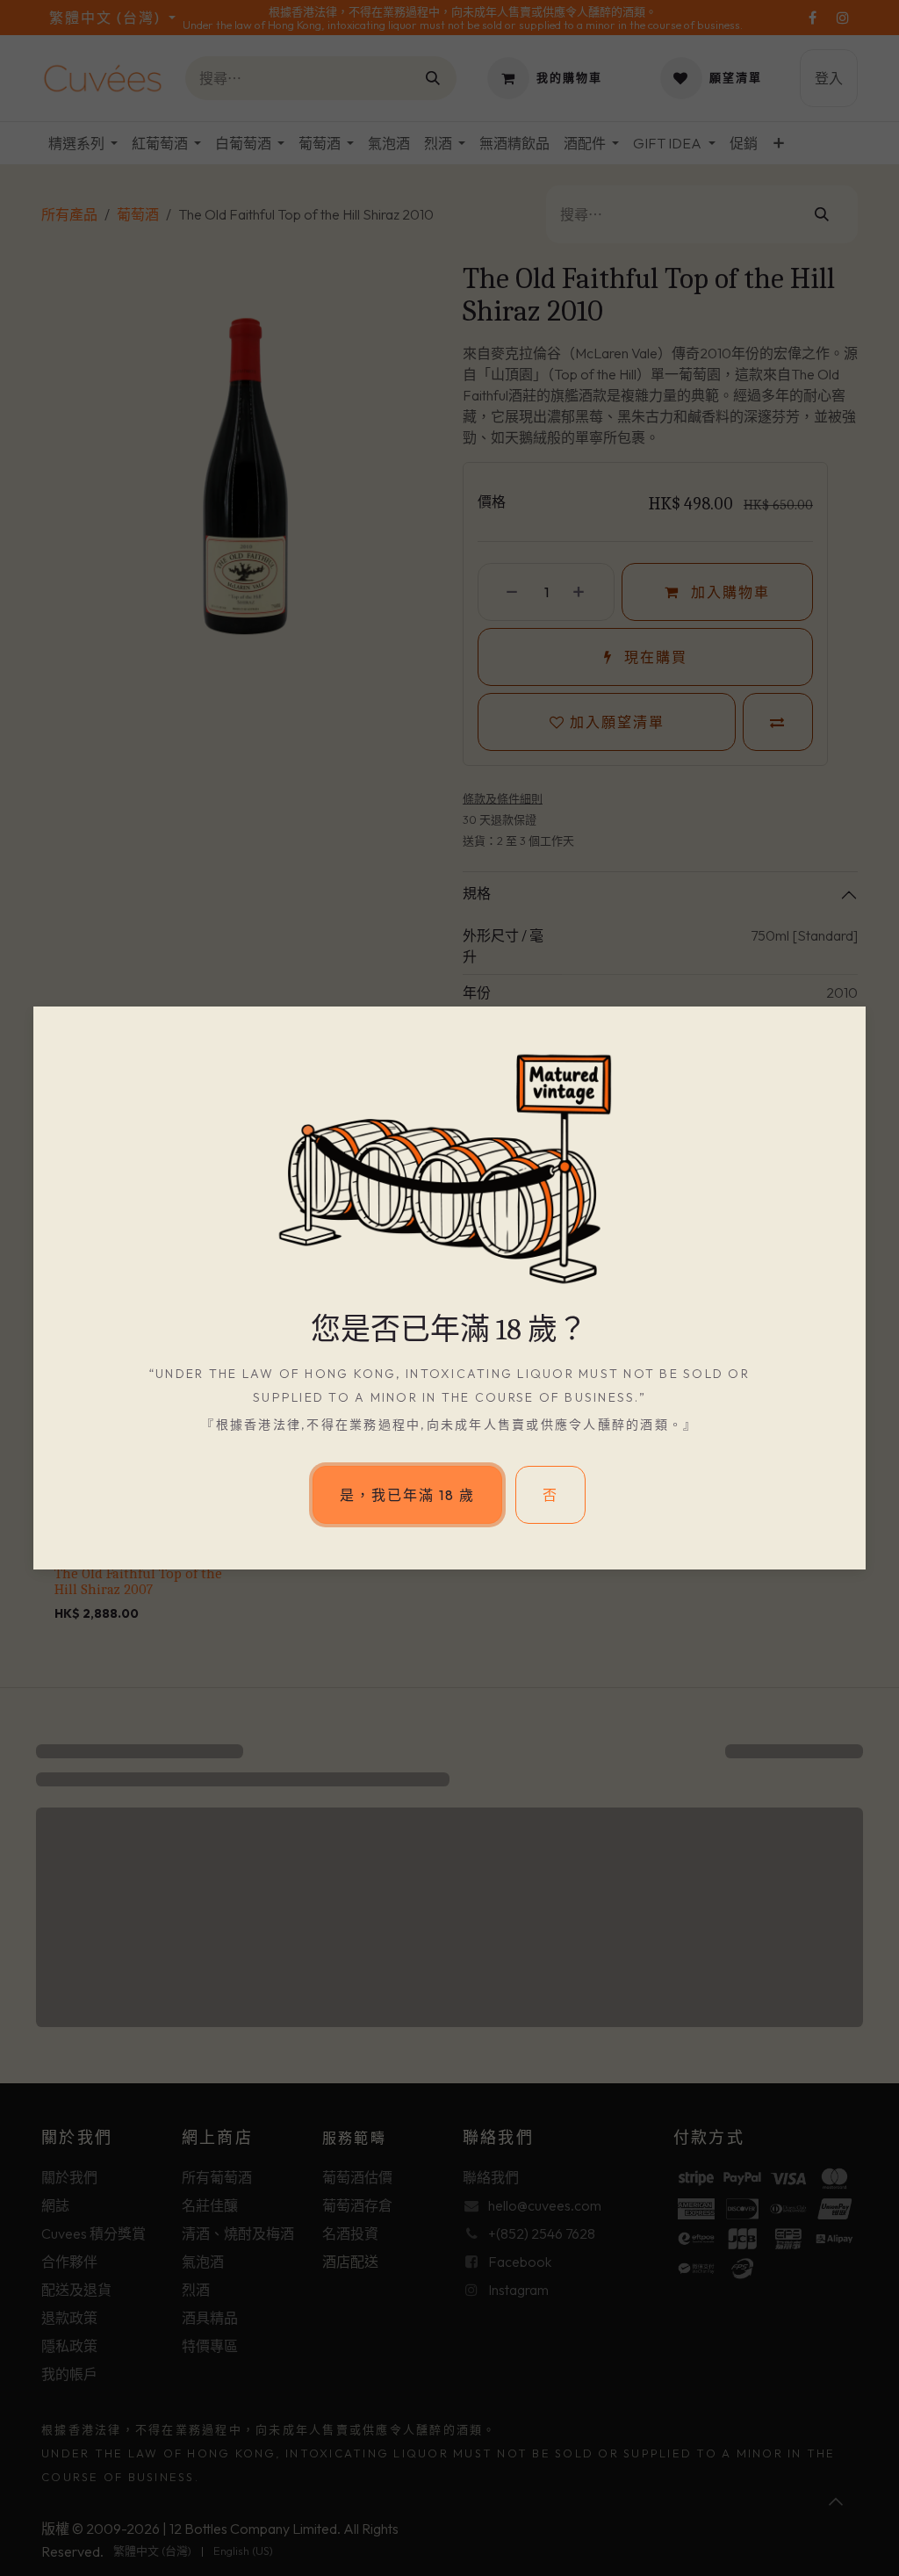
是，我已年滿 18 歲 (407, 1495)
